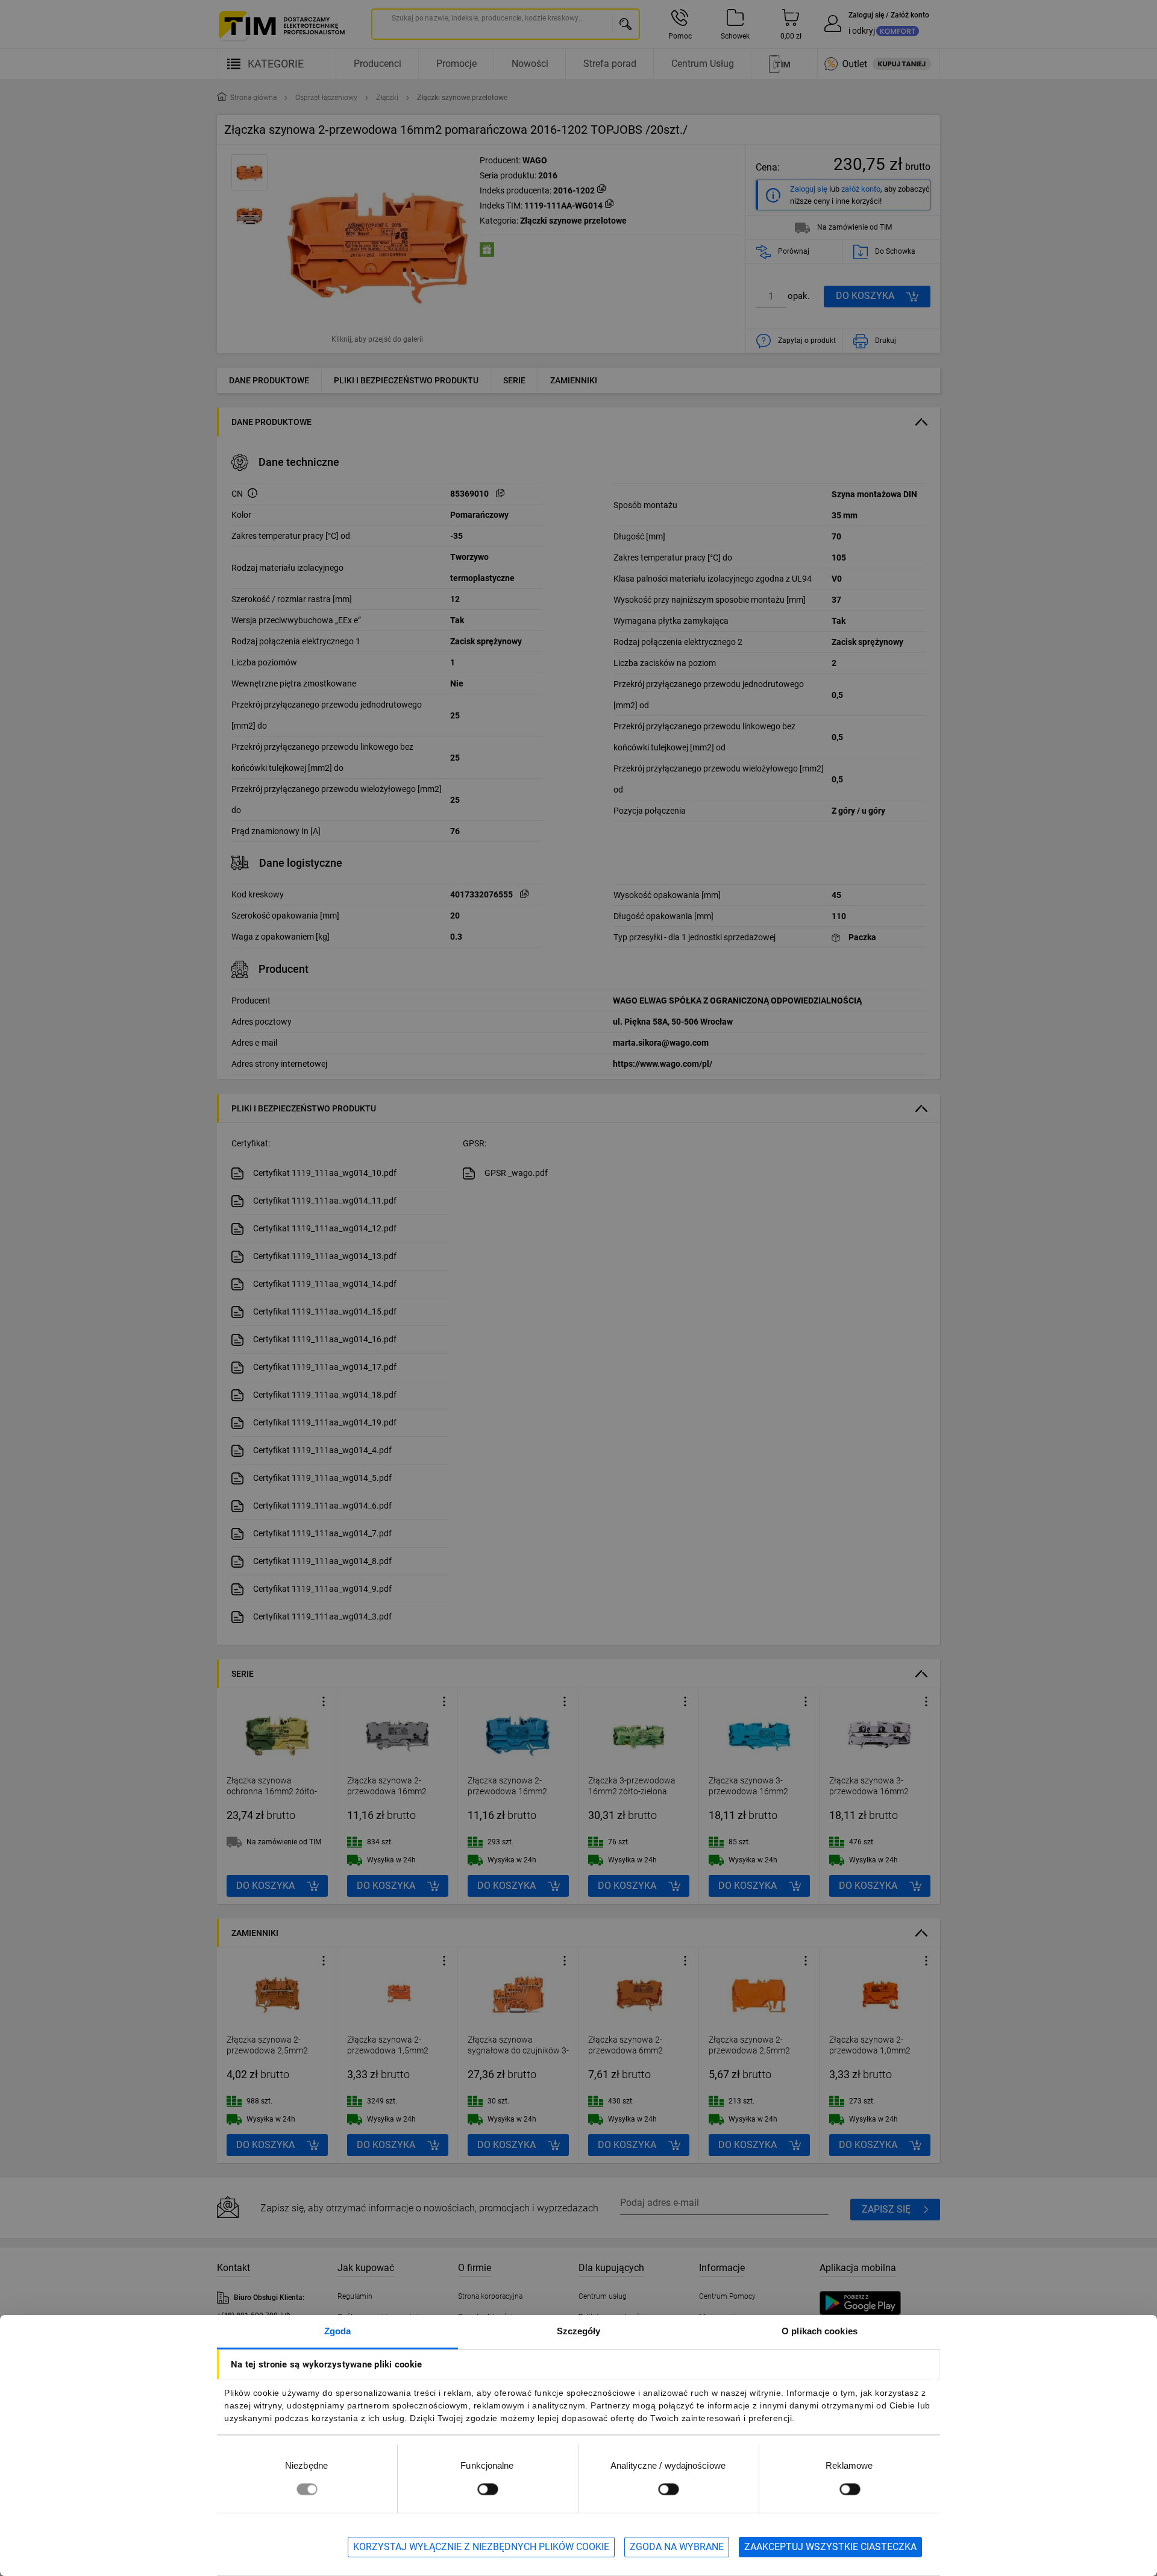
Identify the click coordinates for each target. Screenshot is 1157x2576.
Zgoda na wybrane (677, 2547)
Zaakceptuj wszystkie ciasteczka (830, 2547)
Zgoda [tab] (338, 2331)
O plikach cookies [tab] (820, 2331)
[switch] (488, 2489)
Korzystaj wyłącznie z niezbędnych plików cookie (481, 2547)
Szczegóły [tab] (579, 2331)
